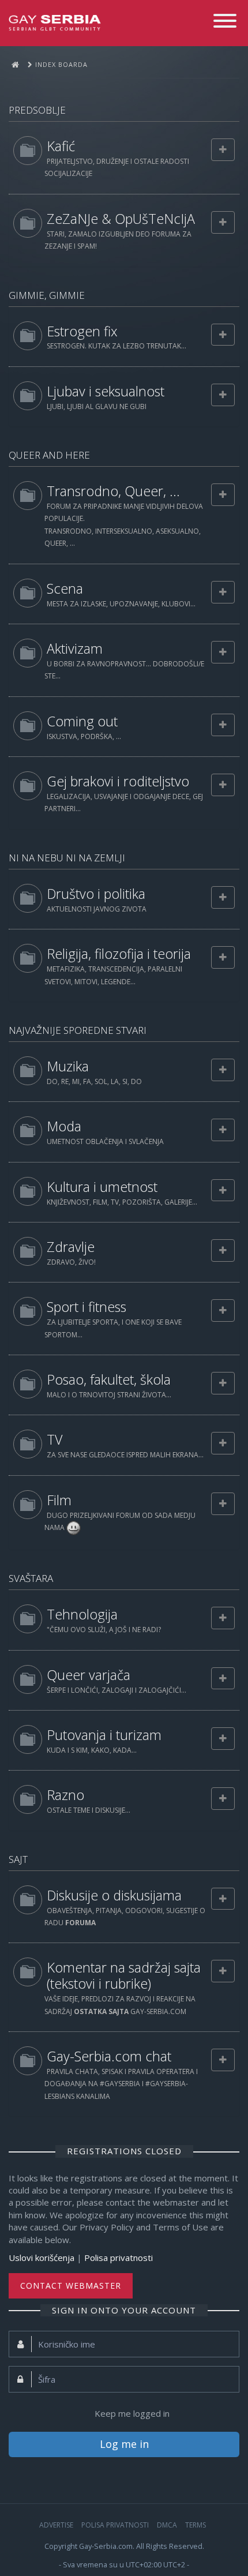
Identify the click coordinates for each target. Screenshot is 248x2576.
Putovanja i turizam (104, 1735)
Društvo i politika (96, 894)
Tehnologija (82, 1614)
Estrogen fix (82, 331)
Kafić (61, 146)
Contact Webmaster (71, 2286)
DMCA (167, 2525)
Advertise (56, 2525)
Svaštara (31, 1578)
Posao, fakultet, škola (109, 1379)
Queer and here (49, 455)
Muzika (68, 1066)
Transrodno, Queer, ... (113, 491)
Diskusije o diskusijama (114, 1895)
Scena (65, 588)
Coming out (82, 721)
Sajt (18, 1859)
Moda (64, 1126)
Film (59, 1500)
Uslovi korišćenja (42, 2258)
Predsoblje (37, 110)
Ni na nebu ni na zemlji (67, 858)
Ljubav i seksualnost (106, 391)
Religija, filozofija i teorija (119, 954)
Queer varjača (89, 1675)
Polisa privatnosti (119, 2258)
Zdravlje (71, 1247)
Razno (65, 1795)
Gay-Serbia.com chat (109, 2056)
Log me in (124, 2444)
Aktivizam (75, 648)
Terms (196, 2525)
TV (55, 1439)
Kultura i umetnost (102, 1187)
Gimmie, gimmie (47, 295)
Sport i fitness (87, 1307)
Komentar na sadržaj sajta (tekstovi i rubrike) (124, 1975)
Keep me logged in (132, 2413)
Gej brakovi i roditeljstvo (118, 781)
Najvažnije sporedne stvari (78, 1030)
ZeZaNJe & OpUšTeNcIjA (121, 219)
